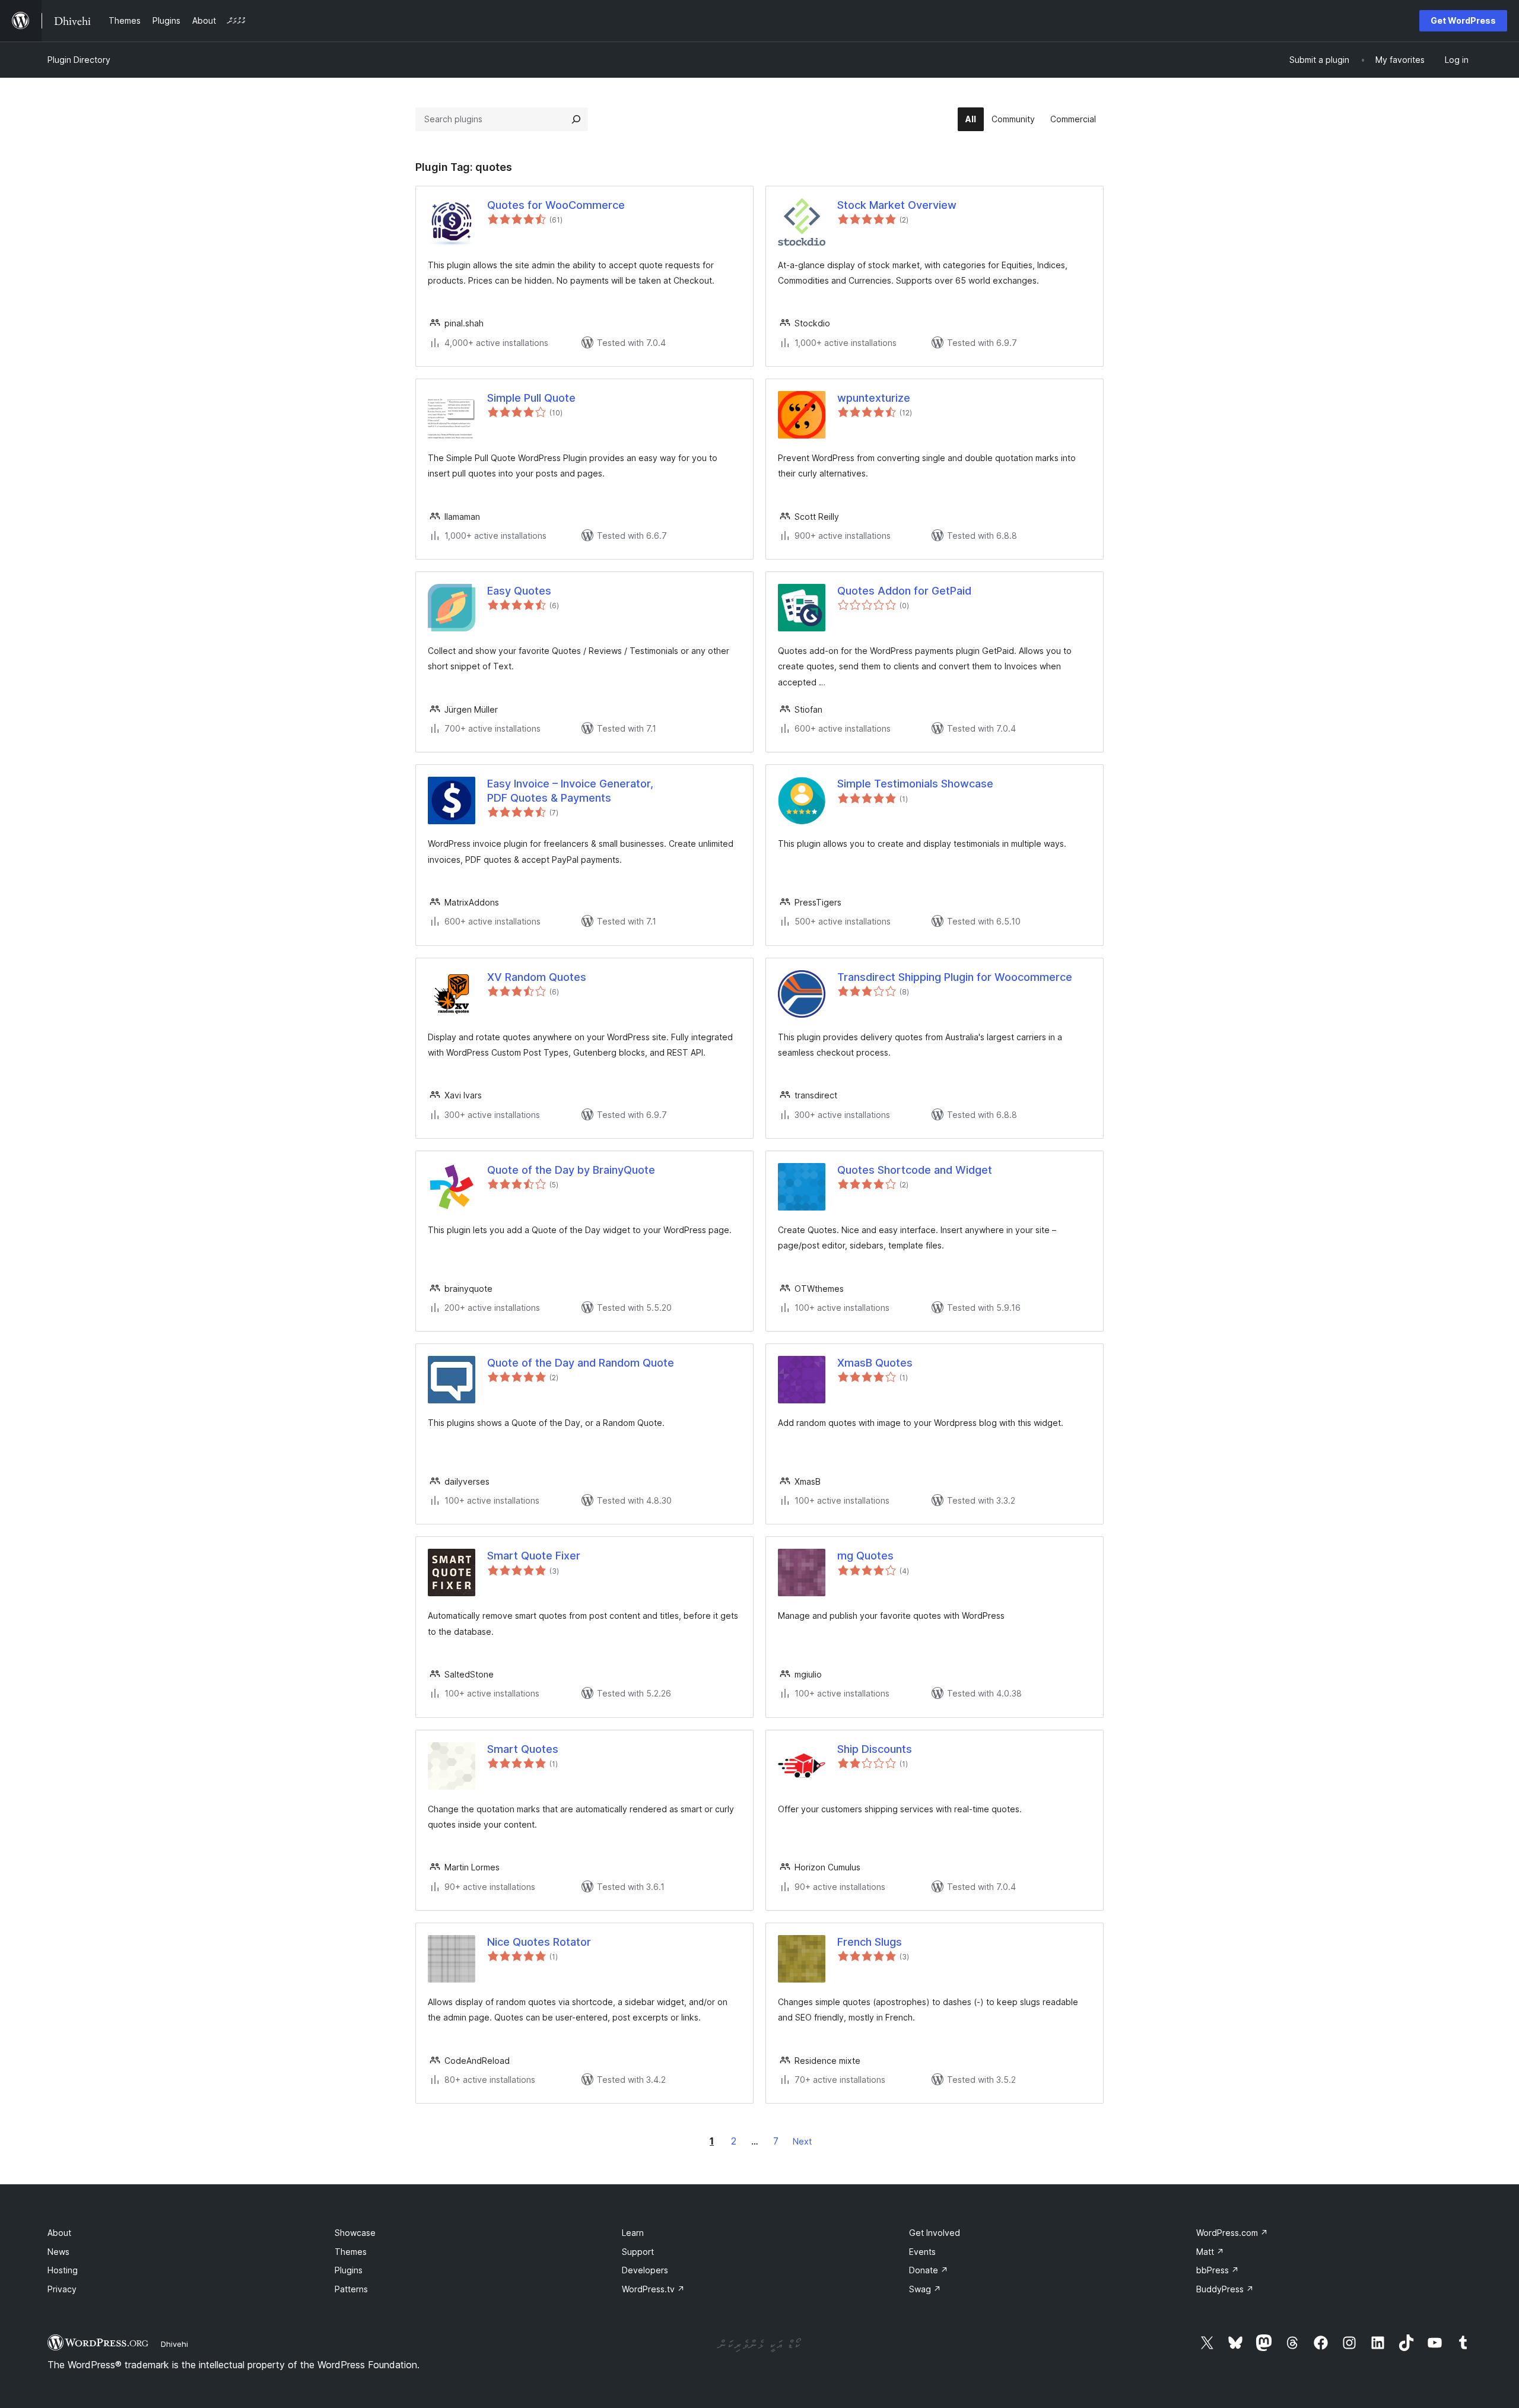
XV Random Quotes (537, 977)
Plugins (349, 2270)
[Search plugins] (576, 119)
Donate (929, 2270)
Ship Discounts (875, 1749)
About (59, 2233)
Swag (925, 2289)
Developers (645, 2270)
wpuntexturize (874, 398)
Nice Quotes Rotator (539, 1942)
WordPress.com (1232, 2233)
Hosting (63, 2270)
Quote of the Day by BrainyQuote (571, 1170)
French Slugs (870, 1942)
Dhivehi (174, 2344)
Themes (351, 2252)
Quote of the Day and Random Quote (581, 1363)
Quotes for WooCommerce (556, 205)
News (58, 2252)
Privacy (62, 2289)
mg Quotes (865, 1556)
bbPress (1218, 2270)
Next (802, 2141)
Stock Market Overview (897, 205)
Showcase (355, 2233)
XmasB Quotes (875, 1363)
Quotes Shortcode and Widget (915, 1170)
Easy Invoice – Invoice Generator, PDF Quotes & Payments (570, 790)
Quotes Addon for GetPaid (904, 591)
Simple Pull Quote (531, 398)
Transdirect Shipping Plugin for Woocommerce (955, 977)
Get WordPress (1463, 20)
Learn (633, 2233)
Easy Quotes (519, 591)
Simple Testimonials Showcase (915, 784)
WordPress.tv (653, 2289)
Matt (1210, 2252)
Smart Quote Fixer (534, 1556)
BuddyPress (1225, 2289)
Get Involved (935, 2233)
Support (638, 2252)
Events (922, 2252)
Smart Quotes (523, 1749)
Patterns (351, 2289)
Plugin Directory (79, 60)
